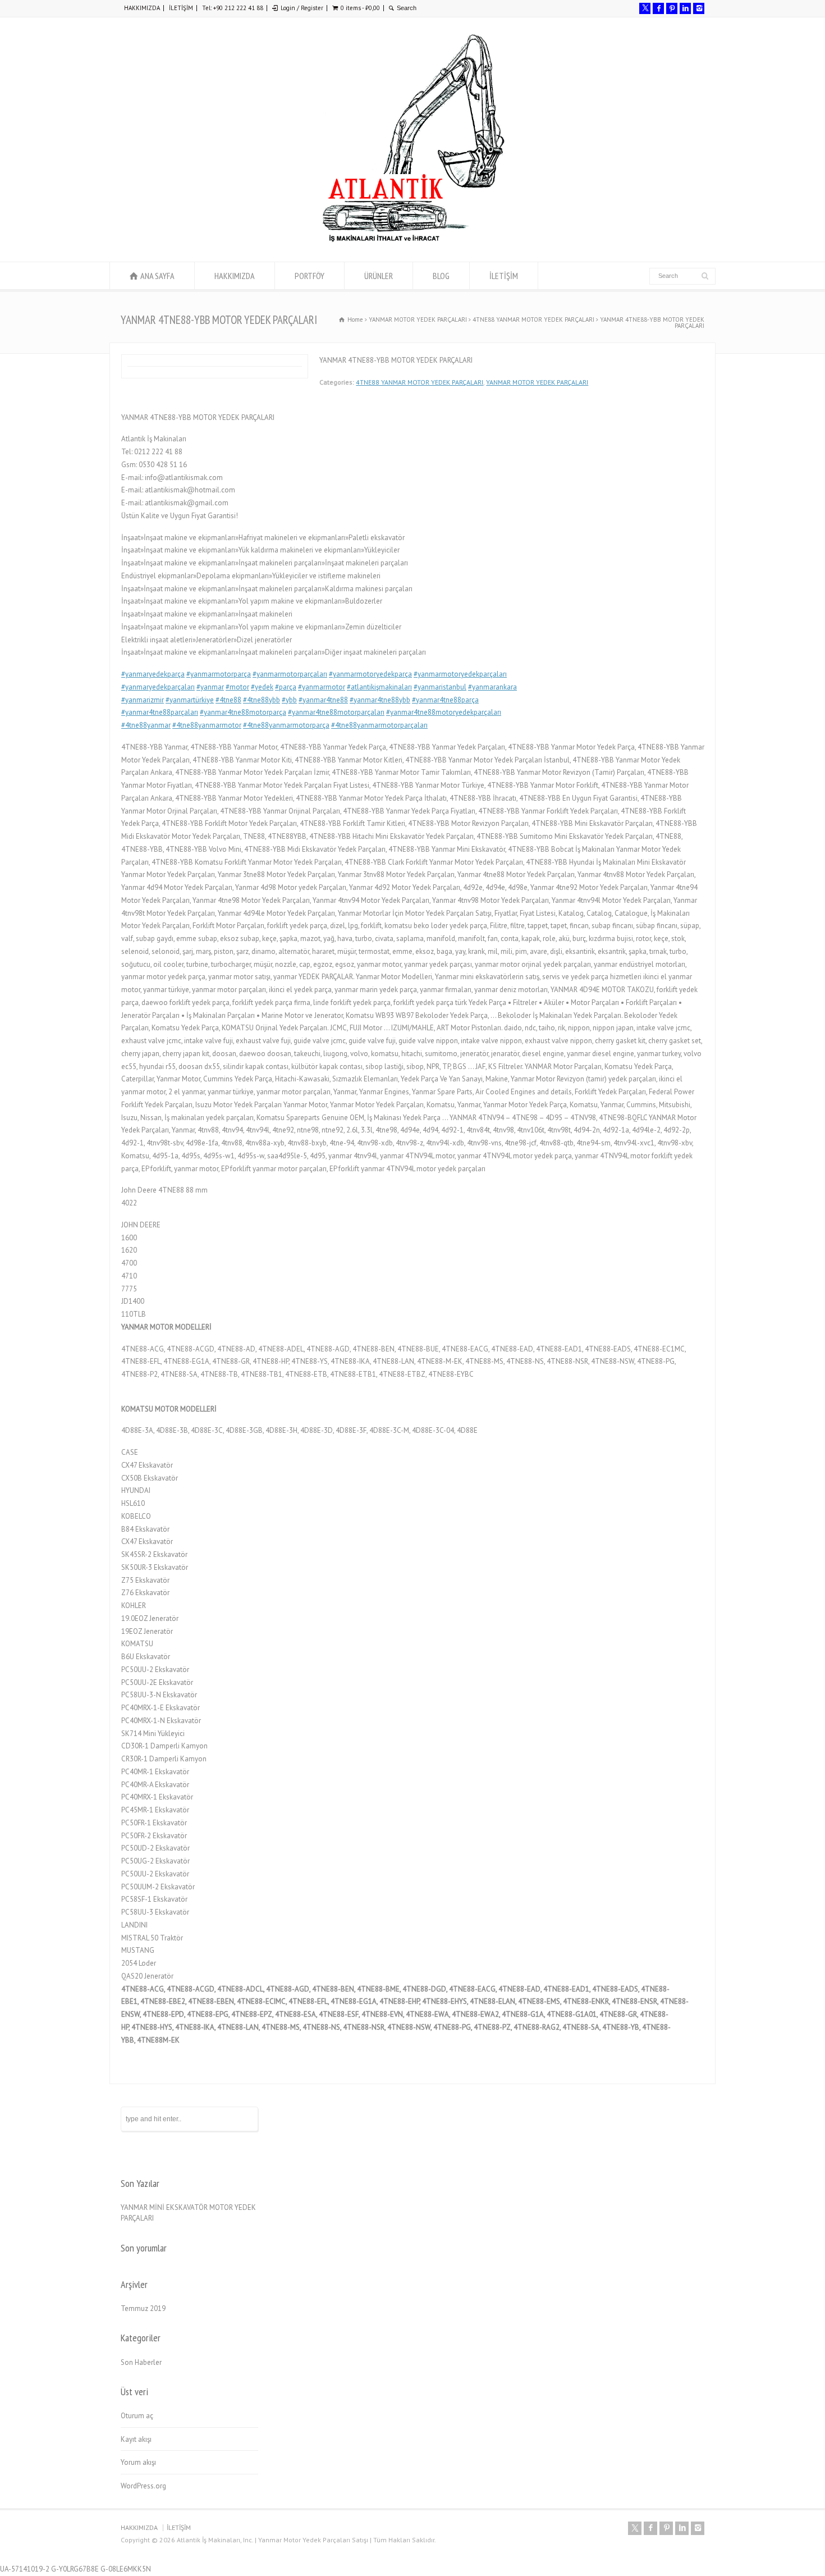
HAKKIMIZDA (142, 8)
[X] (645, 8)
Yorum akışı (138, 2462)
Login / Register (302, 8)
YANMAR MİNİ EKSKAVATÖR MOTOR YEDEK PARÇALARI (188, 2213)
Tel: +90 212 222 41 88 (233, 8)
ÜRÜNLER (379, 276)
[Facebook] (658, 8)
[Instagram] (699, 8)
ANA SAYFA (157, 276)
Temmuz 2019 (143, 2308)
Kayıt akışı (136, 2439)
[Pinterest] (672, 8)
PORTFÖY (310, 276)
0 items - (360, 8)
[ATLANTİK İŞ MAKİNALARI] (412, 241)
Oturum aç (137, 2416)
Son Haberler (141, 2362)
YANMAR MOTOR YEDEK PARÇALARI (537, 382)
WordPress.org (143, 2486)
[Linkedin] (685, 8)
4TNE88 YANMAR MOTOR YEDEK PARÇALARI (420, 382)
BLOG (441, 276)
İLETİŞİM (181, 8)
